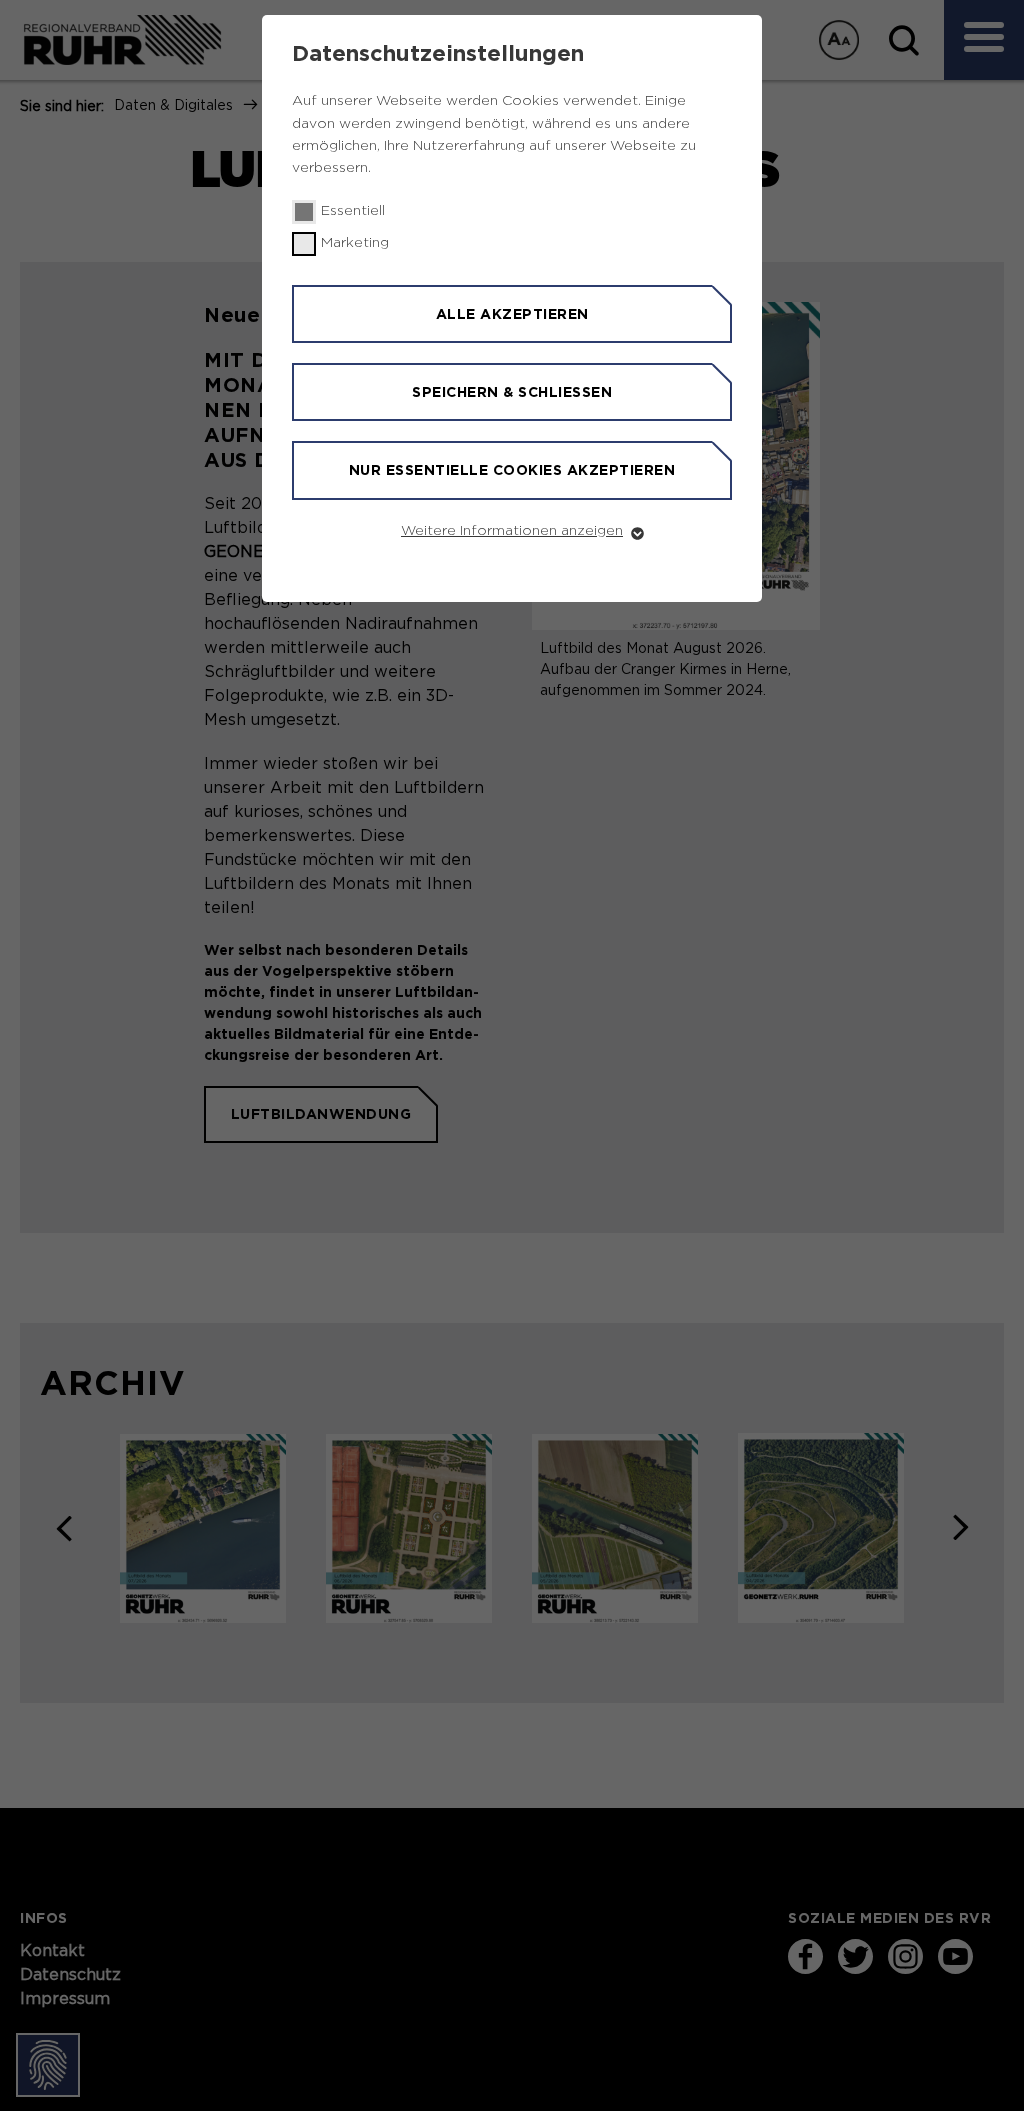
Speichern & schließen (512, 392)
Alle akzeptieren (512, 314)
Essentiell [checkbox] (353, 211)
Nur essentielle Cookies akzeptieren (512, 470)
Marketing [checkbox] (355, 243)
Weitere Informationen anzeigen (512, 531)
